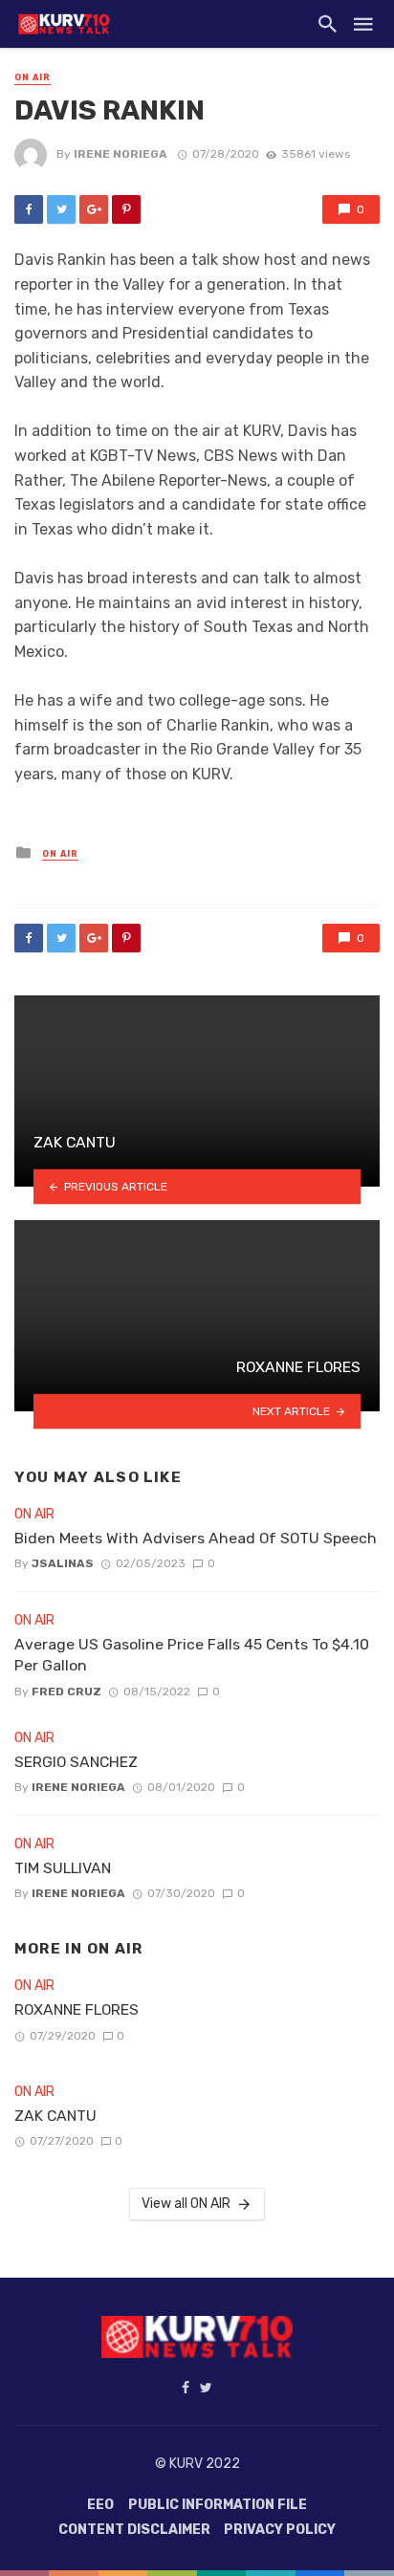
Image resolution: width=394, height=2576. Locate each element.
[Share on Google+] (94, 209)
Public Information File (218, 2505)
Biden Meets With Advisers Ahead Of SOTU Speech (196, 1538)
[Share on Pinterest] (126, 209)
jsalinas (63, 1563)
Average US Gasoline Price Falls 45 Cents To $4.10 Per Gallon (192, 1655)
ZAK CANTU (55, 2116)
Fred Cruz (66, 1692)
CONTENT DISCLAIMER (134, 2530)
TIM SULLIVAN (63, 1868)
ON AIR (33, 77)
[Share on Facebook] (29, 209)
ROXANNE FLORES (77, 2009)
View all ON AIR (186, 2204)
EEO (100, 2505)
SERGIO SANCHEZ (76, 1762)
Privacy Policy (280, 2530)
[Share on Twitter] (61, 209)
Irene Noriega (120, 154)
